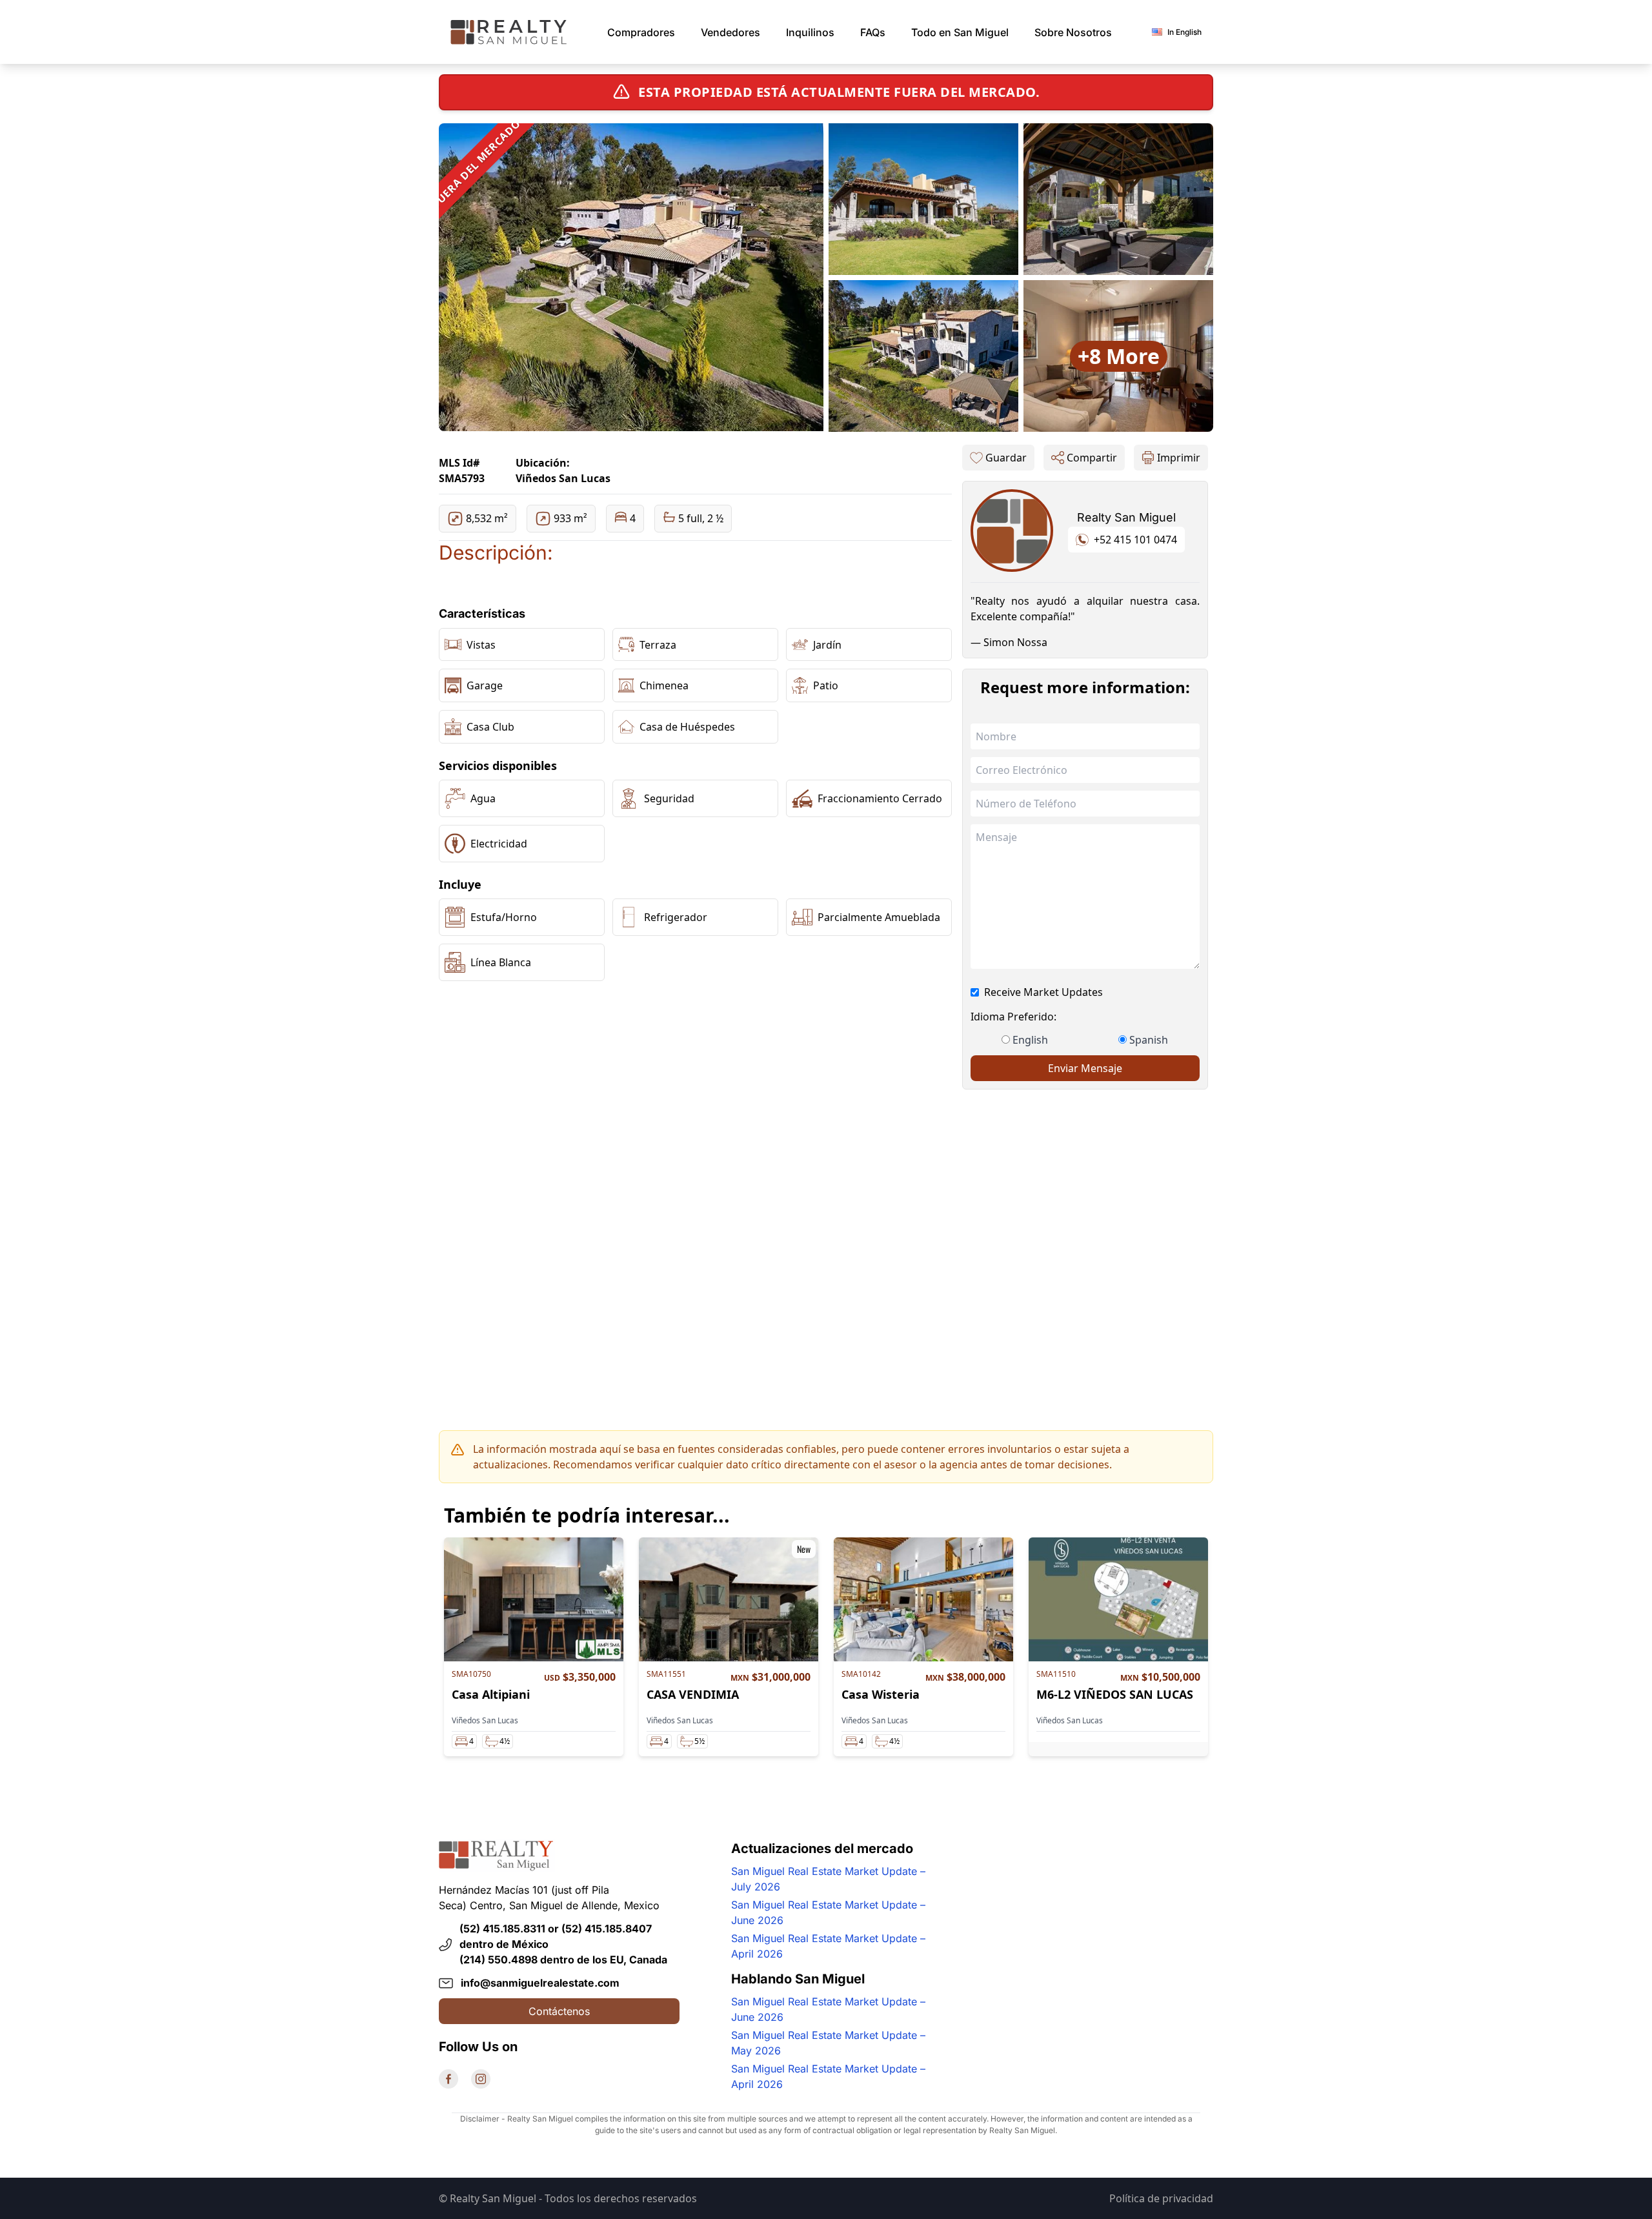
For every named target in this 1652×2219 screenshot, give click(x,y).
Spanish (1149, 1040)
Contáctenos (559, 2011)
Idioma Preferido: (1013, 1017)
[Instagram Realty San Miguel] (481, 2079)
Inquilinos (810, 32)
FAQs (873, 32)
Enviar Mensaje (1085, 1068)
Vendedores (730, 32)
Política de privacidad (1161, 2198)
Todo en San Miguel (960, 32)
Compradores (641, 32)
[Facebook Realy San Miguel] (448, 2079)
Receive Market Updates (1043, 992)
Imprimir (1179, 458)
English (1030, 1040)
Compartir (1092, 458)
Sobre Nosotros (1073, 32)
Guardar (1006, 458)
